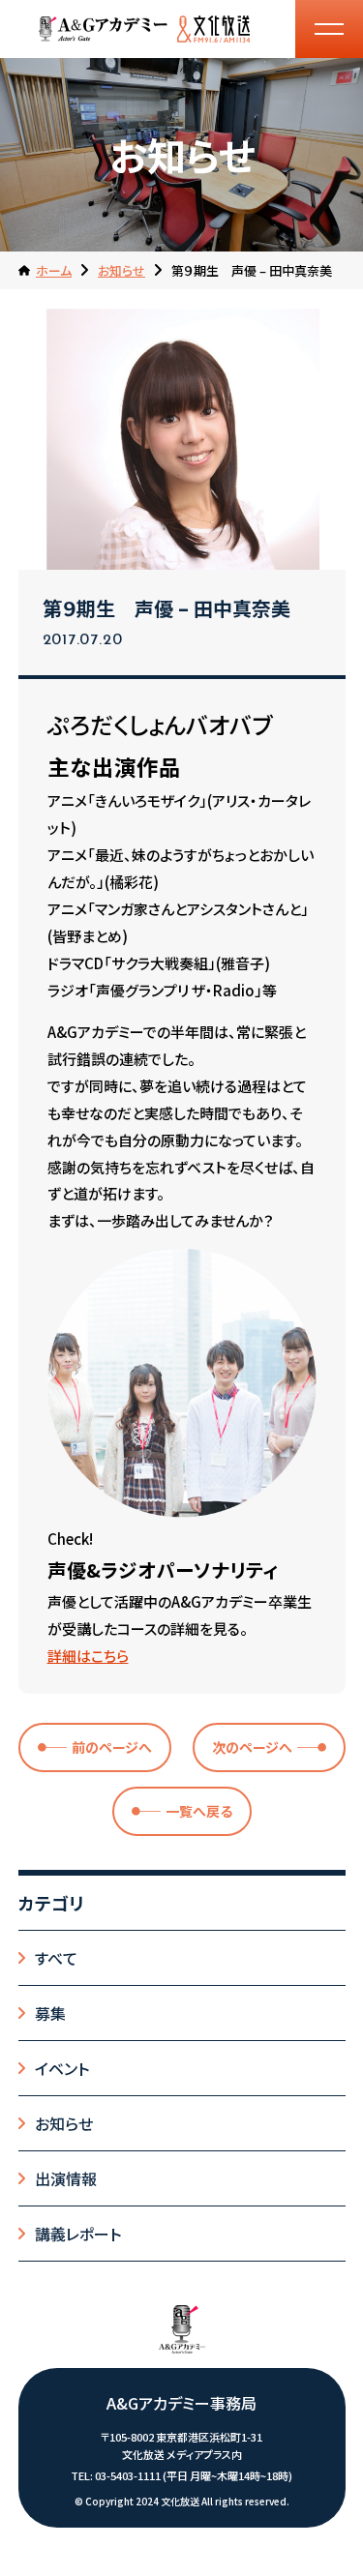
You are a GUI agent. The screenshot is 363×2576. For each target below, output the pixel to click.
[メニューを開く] (329, 29)
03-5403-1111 (128, 2475)
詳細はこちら (88, 1656)
